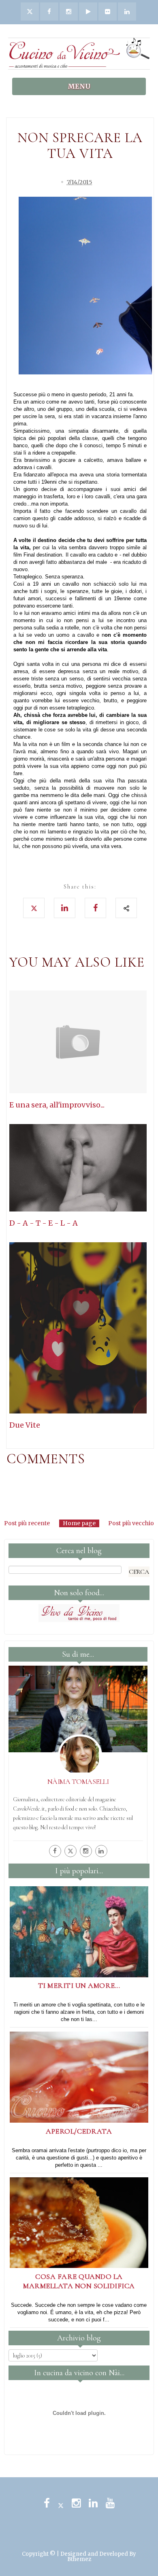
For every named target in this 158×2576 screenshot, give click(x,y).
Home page (79, 1523)
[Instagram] (86, 1851)
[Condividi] (126, 908)
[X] (70, 1851)
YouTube (110, 2503)
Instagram (76, 2503)
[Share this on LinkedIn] (65, 908)
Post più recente (27, 1523)
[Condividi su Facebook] (95, 908)
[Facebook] (55, 1851)
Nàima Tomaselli (78, 1781)
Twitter (61, 2503)
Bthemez (79, 2559)
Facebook (47, 2503)
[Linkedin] (101, 1851)
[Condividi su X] (34, 908)
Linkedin (93, 2503)
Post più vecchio (131, 1523)
